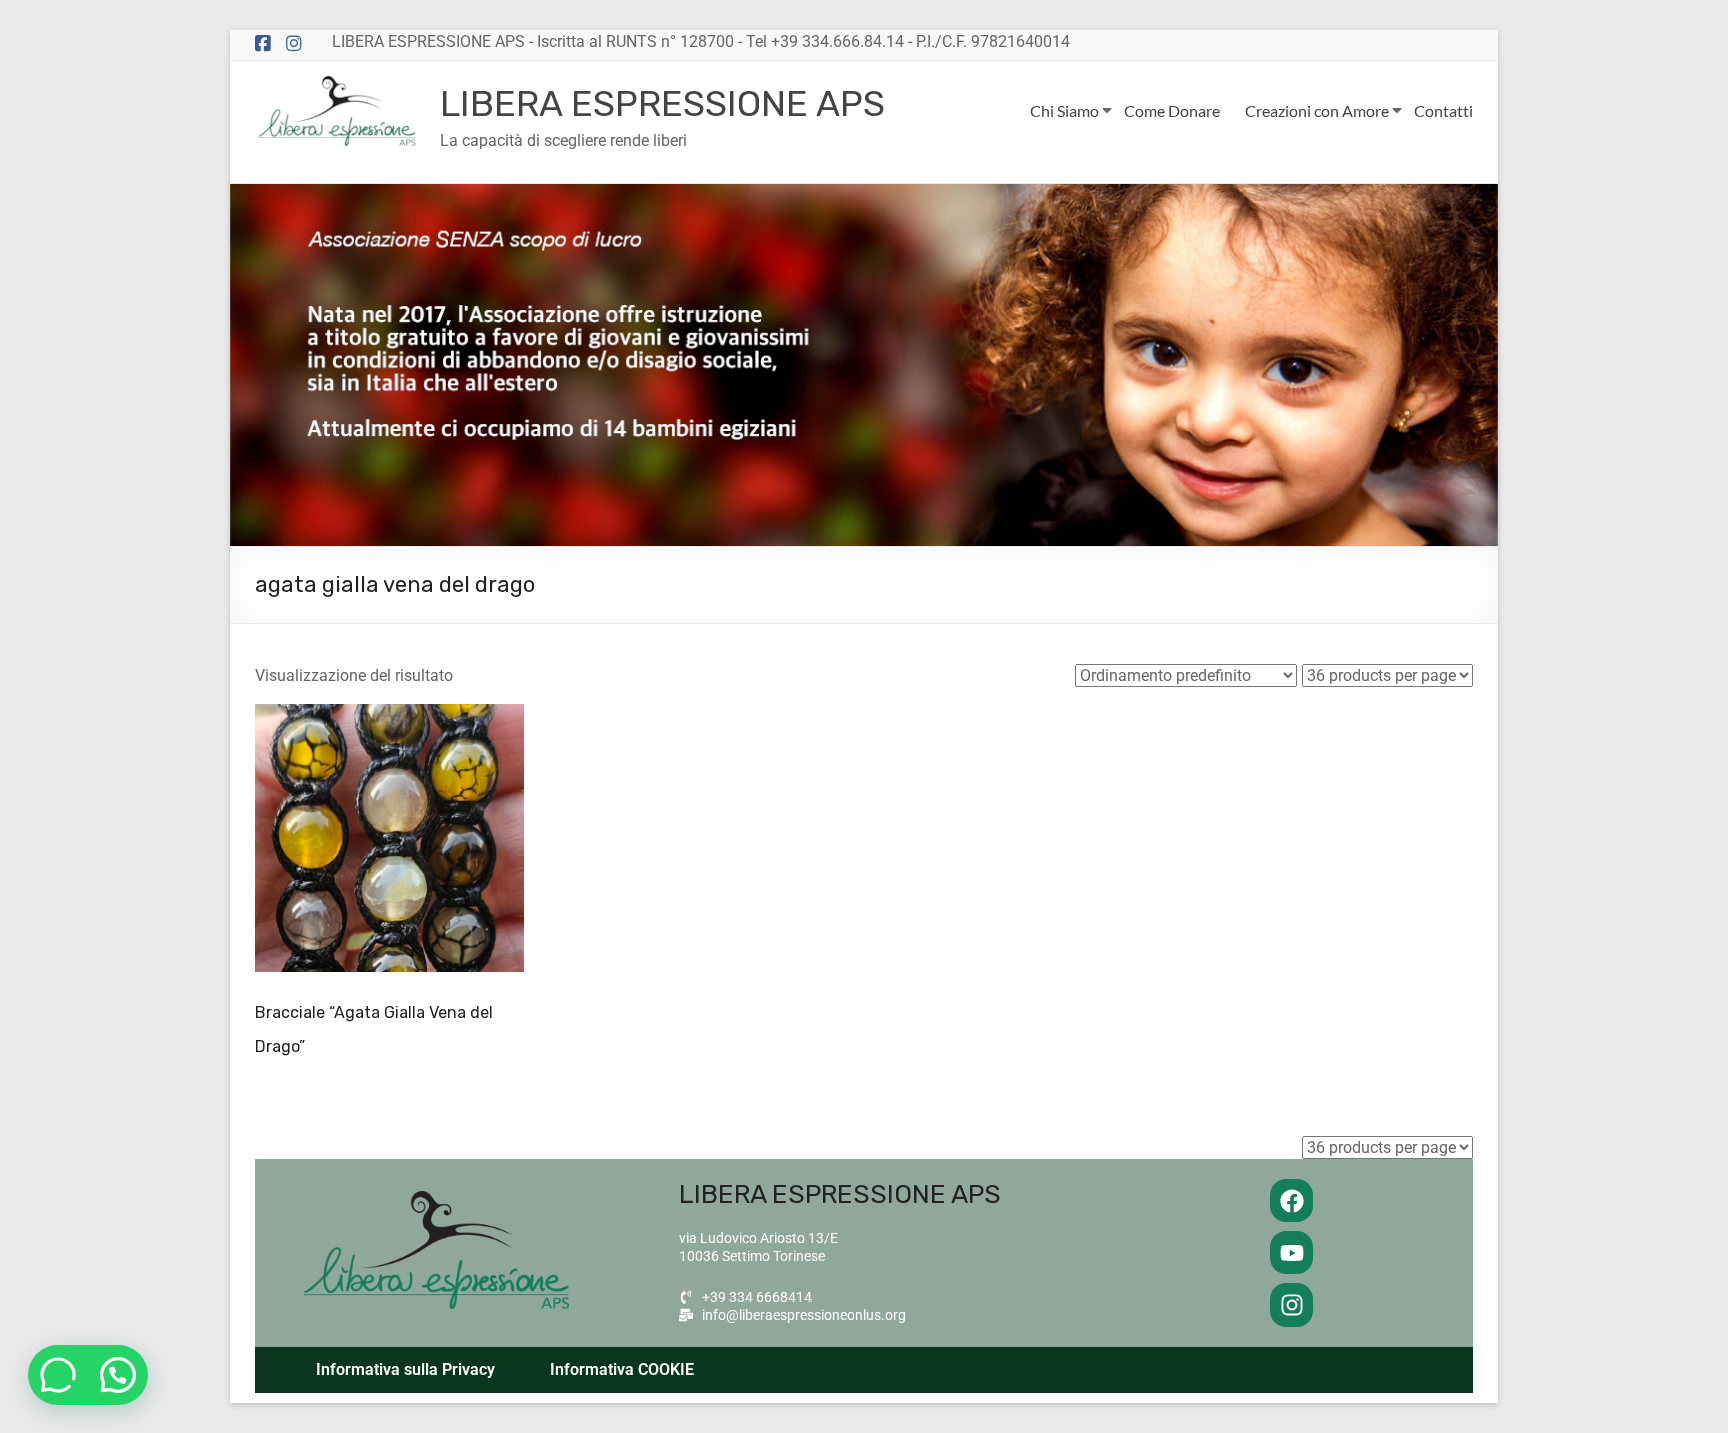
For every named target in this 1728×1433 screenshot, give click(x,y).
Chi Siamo (1064, 110)
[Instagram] (1291, 1304)
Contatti (1443, 110)
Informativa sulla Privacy (405, 1369)
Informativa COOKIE (622, 1369)
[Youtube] (1291, 1252)
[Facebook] (1291, 1200)
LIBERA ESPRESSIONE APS (662, 103)
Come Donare (1172, 110)
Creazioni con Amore (1317, 110)
